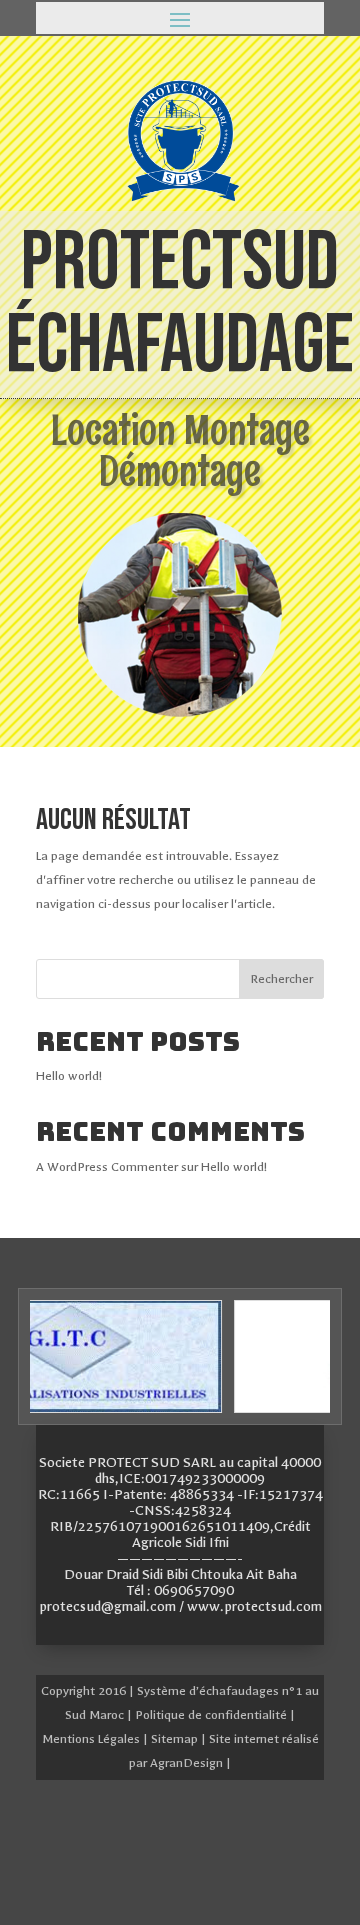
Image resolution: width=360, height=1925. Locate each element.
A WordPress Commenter (107, 1167)
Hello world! (69, 1076)
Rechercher (281, 979)
